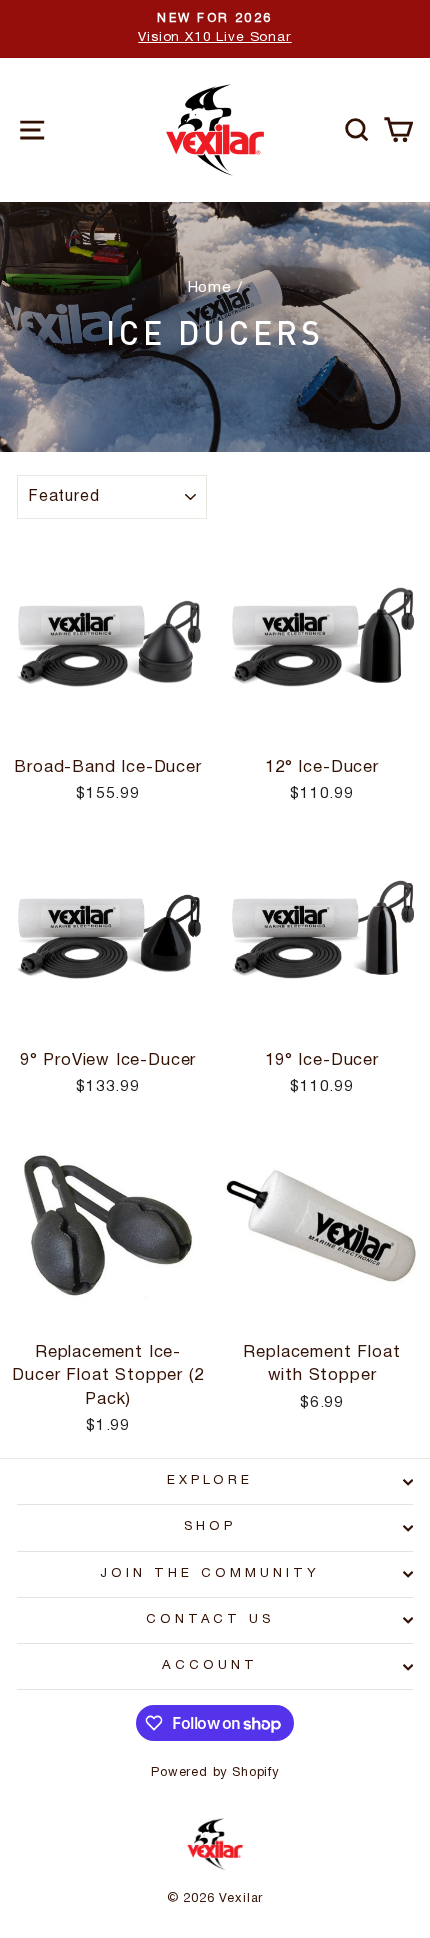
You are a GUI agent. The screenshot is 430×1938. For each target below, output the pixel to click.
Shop (210, 1527)
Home (210, 288)
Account (210, 1666)
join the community (210, 1574)
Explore (210, 1481)
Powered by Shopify (215, 1772)
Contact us (210, 1620)
